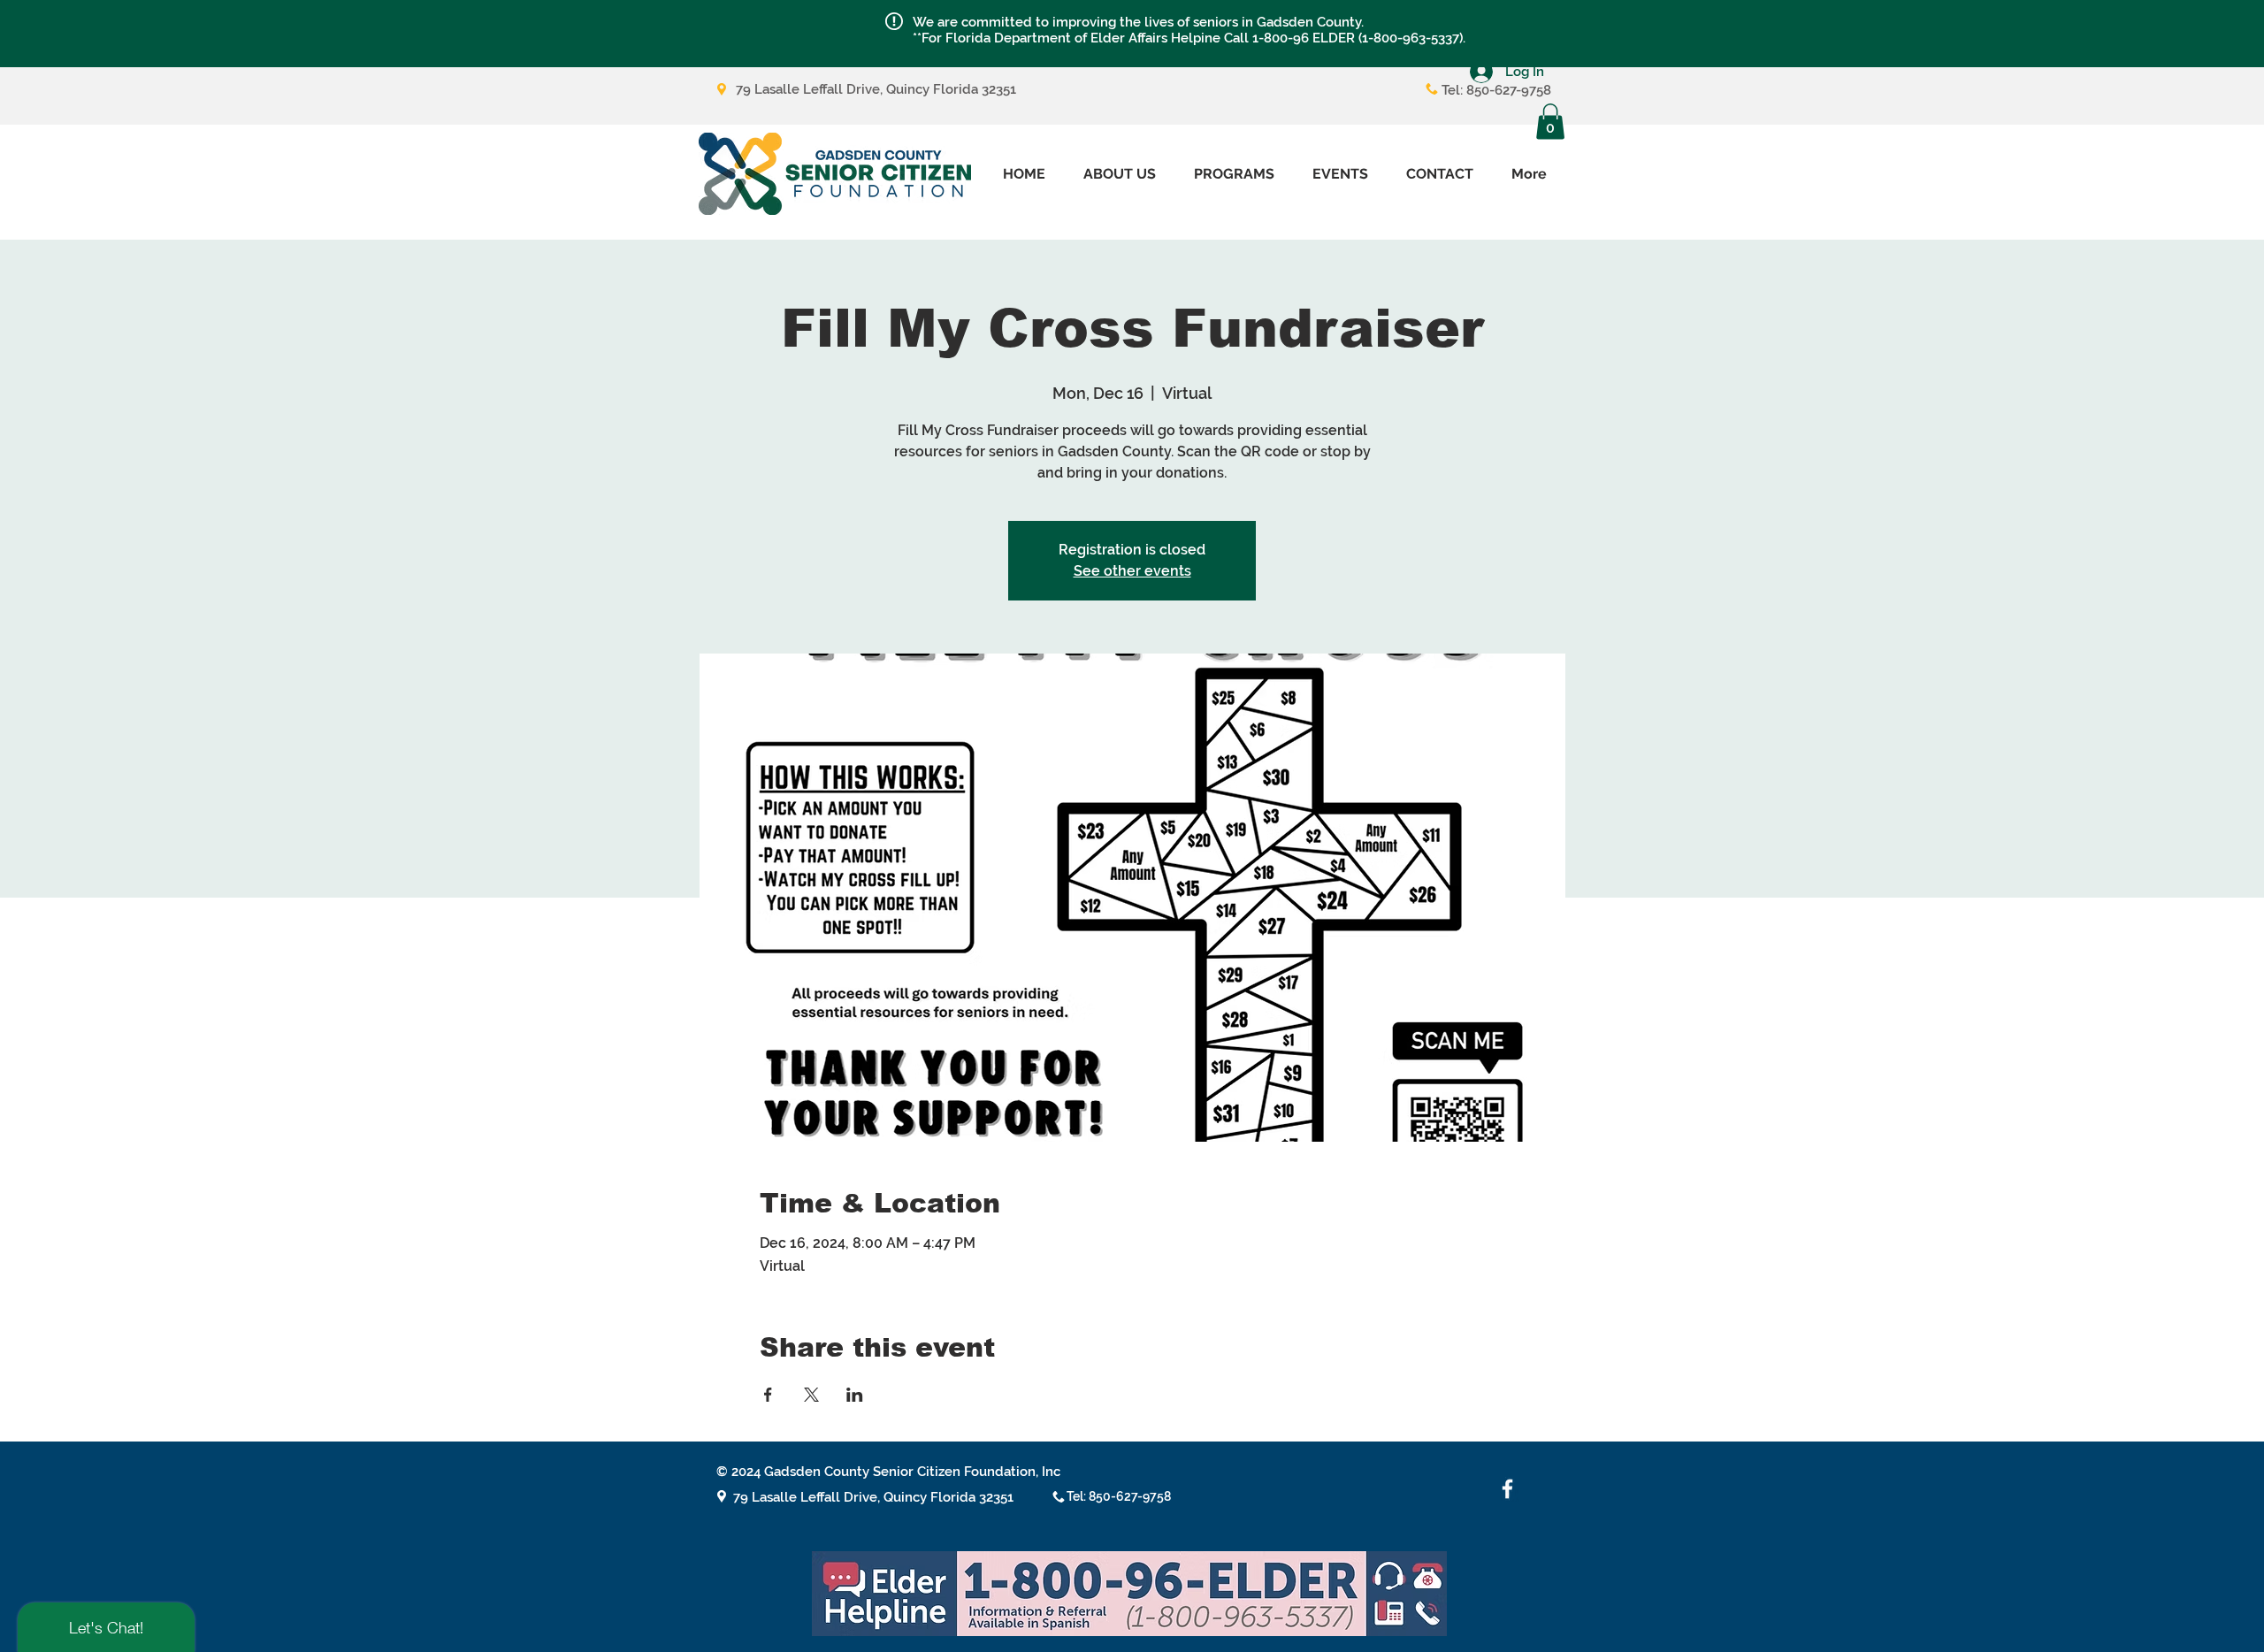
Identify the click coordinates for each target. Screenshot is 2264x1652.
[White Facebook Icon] (1507, 1489)
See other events (1132, 571)
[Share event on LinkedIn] (855, 1395)
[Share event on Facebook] (768, 1395)
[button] (894, 21)
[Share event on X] (811, 1395)
